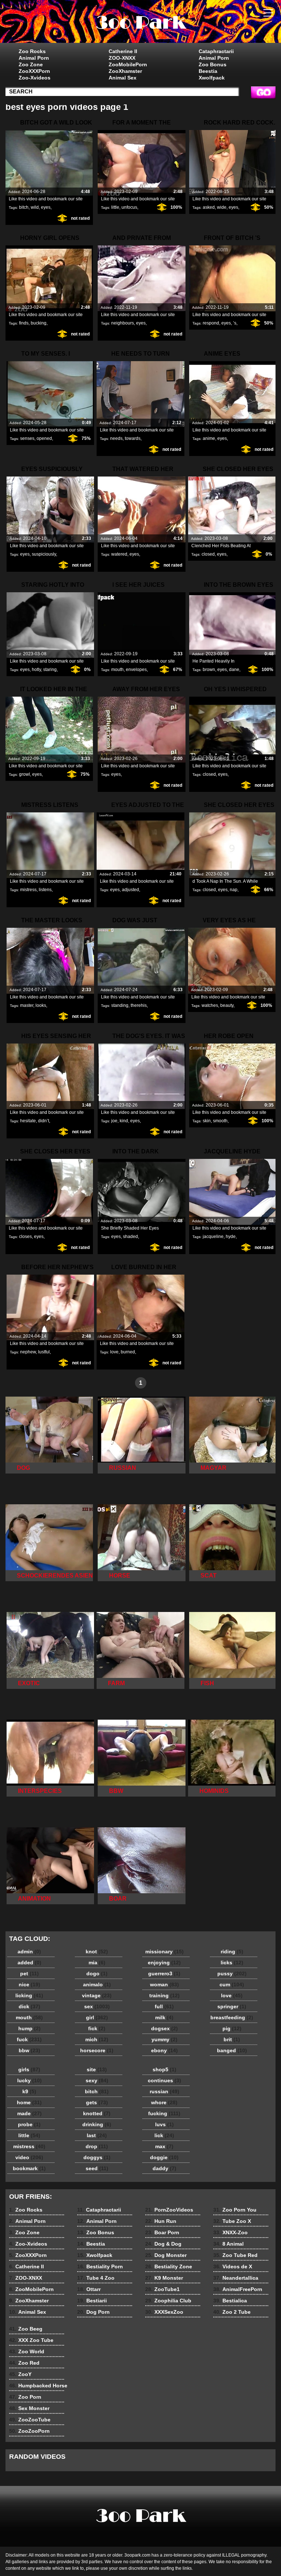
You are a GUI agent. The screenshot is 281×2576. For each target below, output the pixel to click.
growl (25, 774)
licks (232, 1962)
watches (210, 1005)
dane (234, 670)
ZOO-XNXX (122, 58)
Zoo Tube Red (235, 2255)
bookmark (29, 2168)
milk (164, 2017)
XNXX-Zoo (231, 2232)
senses (27, 438)
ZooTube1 (162, 2289)
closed (208, 554)
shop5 (164, 2069)
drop (97, 2146)
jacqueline (213, 1237)
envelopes (136, 670)
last (97, 2135)
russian (164, 2091)
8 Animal (228, 2244)
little (115, 207)
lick (164, 2135)
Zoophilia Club (168, 2301)
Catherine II (123, 51)
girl (97, 2017)
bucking (39, 323)
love (114, 1352)
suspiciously (44, 554)
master (27, 1005)
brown (209, 670)
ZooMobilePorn (128, 64)
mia (97, 1962)
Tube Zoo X (232, 2221)
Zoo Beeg (26, 2329)
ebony (164, 2050)
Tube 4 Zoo (96, 2278)
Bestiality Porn (100, 2266)
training (164, 1995)
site (97, 2069)
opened (44, 438)
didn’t (44, 1121)
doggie (164, 2157)
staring (50, 670)
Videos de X (233, 2266)
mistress (28, 890)
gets (97, 2102)
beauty (227, 1005)
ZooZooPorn (29, 2431)
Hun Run (161, 2221)
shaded (130, 1237)
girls (29, 2069)
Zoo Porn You (235, 2210)
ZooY (20, 2374)
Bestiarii (92, 2301)
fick (97, 2028)
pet (29, 1973)
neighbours (123, 323)
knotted (97, 2113)
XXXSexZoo (164, 2312)
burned (128, 1352)
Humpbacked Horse (38, 2386)
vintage (97, 1995)
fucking (164, 2113)
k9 (29, 2091)
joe (114, 1121)
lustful (44, 1352)
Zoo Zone (31, 64)
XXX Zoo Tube (31, 2340)
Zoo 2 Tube (232, 2312)
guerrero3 (164, 1973)
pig (232, 2028)
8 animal (140, 23)
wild (35, 207)
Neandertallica (236, 2278)
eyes (46, 207)
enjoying (164, 1962)
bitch (24, 207)
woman (164, 1984)
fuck (29, 2039)
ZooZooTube (30, 2420)
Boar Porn (162, 2232)
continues (164, 2080)
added (29, 1962)
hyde (231, 1237)
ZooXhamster (125, 71)
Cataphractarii (216, 51)
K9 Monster (164, 2278)
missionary (164, 1952)
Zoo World (27, 2351)
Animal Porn (34, 58)
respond (211, 323)
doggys (97, 2157)
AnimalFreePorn (238, 2289)
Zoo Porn (25, 2397)
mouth (117, 670)
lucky (29, 2080)
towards (133, 438)
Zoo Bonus (213, 64)
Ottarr (89, 2289)
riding (232, 1952)
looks (41, 1005)
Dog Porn (93, 2312)
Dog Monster (166, 2255)
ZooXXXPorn (34, 71)
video (29, 2157)
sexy (97, 2080)
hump (29, 2028)
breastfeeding (232, 2017)
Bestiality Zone (169, 2266)
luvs (164, 2124)
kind (124, 1121)
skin (207, 1121)
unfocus (129, 207)
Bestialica (230, 2301)
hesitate (28, 1121)
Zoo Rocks (32, 51)
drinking (97, 2124)
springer (232, 2006)
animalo (97, 1984)
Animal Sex (123, 78)
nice (29, 1984)
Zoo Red (24, 2363)
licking (29, 1995)
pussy (232, 1973)
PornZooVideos (169, 2210)
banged (232, 2050)
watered (119, 554)
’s (235, 323)
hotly (36, 670)
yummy (164, 2039)
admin (29, 1952)
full (164, 2006)
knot (97, 1952)
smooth (220, 1121)
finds (24, 323)
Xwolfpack (212, 78)
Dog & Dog (163, 2244)
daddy (164, 2168)
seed (97, 2168)
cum (232, 1984)
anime (209, 438)
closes (25, 1237)
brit (232, 2039)
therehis (139, 1005)
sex (97, 2006)
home (29, 2102)
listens (45, 890)
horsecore (97, 2050)
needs (116, 438)
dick (29, 2006)
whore (164, 2102)
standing (120, 1005)
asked (209, 207)
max (164, 2146)
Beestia (208, 71)
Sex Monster (29, 2408)
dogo (97, 1973)
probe (29, 2124)
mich (97, 2039)
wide (222, 207)
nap (234, 890)
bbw (29, 2050)
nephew (28, 1352)
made (29, 2113)
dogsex (164, 2028)
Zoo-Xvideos (35, 78)
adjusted (130, 890)
